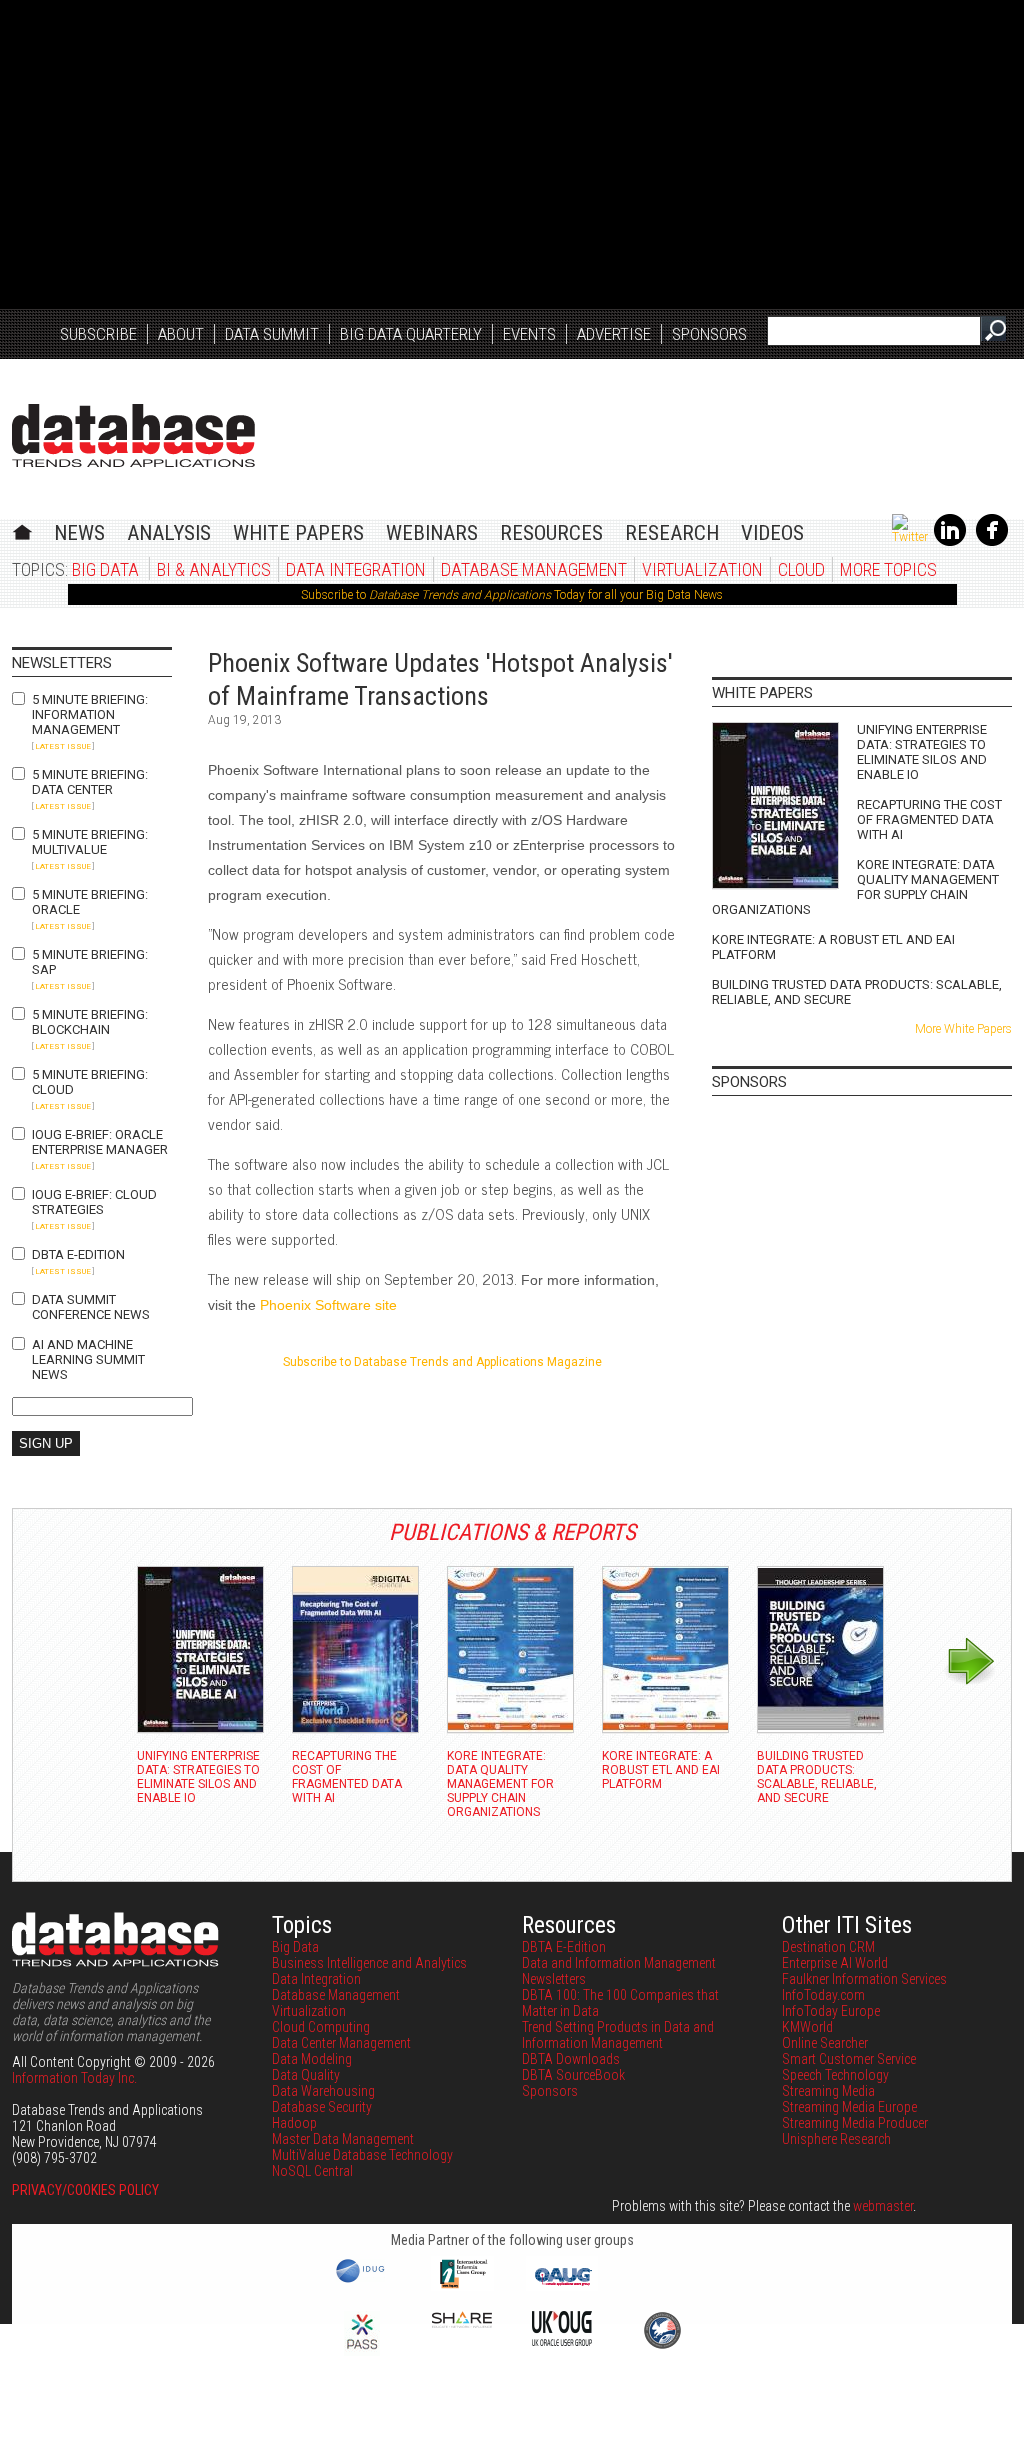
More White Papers (963, 1029)
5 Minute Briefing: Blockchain (90, 1022)
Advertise (614, 334)
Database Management (534, 569)
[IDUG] (362, 2281)
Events (529, 334)
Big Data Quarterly (411, 334)
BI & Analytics (214, 569)
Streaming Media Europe (849, 2107)
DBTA (133, 435)
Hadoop (294, 2123)
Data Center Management (341, 2043)
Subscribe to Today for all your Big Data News (512, 595)
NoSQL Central (312, 2171)
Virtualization (702, 569)
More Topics (888, 569)
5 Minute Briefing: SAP (90, 962)
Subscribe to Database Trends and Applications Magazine (442, 1362)
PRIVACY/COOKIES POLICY (85, 2190)
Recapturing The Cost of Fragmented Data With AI (929, 819)
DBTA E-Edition (78, 1254)
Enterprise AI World (835, 1963)
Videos (772, 533)
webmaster (883, 2206)
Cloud (801, 569)
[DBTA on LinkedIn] (950, 542)
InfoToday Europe (831, 2011)
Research (672, 533)
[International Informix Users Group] (462, 2286)
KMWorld (807, 2027)
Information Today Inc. (74, 2078)
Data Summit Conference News (91, 1307)
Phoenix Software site (328, 1305)
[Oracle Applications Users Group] (562, 2286)
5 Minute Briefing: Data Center (90, 782)
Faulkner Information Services (864, 1979)
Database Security (322, 2107)
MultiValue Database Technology (362, 2155)
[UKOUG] (562, 2341)
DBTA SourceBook (573, 2075)
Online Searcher (825, 2043)
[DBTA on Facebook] (992, 542)
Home (22, 529)
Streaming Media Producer (855, 2123)
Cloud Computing (321, 2027)
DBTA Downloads (571, 2059)
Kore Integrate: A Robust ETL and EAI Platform (833, 947)
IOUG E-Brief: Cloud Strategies (94, 1202)
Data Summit (272, 334)
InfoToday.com (823, 1995)
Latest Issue (63, 746)
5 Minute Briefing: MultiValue (90, 842)
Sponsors (709, 334)
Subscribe (98, 334)
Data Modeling (312, 2059)
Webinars (432, 533)
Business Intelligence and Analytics (369, 1963)
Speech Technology (835, 2075)
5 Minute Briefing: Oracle (90, 902)
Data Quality (306, 2075)
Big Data (105, 569)
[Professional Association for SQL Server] (362, 2351)
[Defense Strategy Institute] (662, 2346)
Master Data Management (343, 2139)
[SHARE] (462, 2323)
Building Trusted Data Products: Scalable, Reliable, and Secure (857, 992)
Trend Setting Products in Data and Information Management (618, 2035)
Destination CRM (828, 1947)
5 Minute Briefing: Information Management (90, 714)
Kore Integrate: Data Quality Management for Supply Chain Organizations (855, 887)
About (181, 334)
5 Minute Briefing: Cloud (90, 1082)
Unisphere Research (836, 2139)
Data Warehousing (323, 2091)
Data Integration (356, 569)
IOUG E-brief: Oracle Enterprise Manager (100, 1142)
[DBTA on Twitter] (910, 537)
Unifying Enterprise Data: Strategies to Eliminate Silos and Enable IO (922, 752)
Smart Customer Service (849, 2059)
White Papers (298, 533)
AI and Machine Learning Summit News (88, 1359)
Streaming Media (828, 2091)
